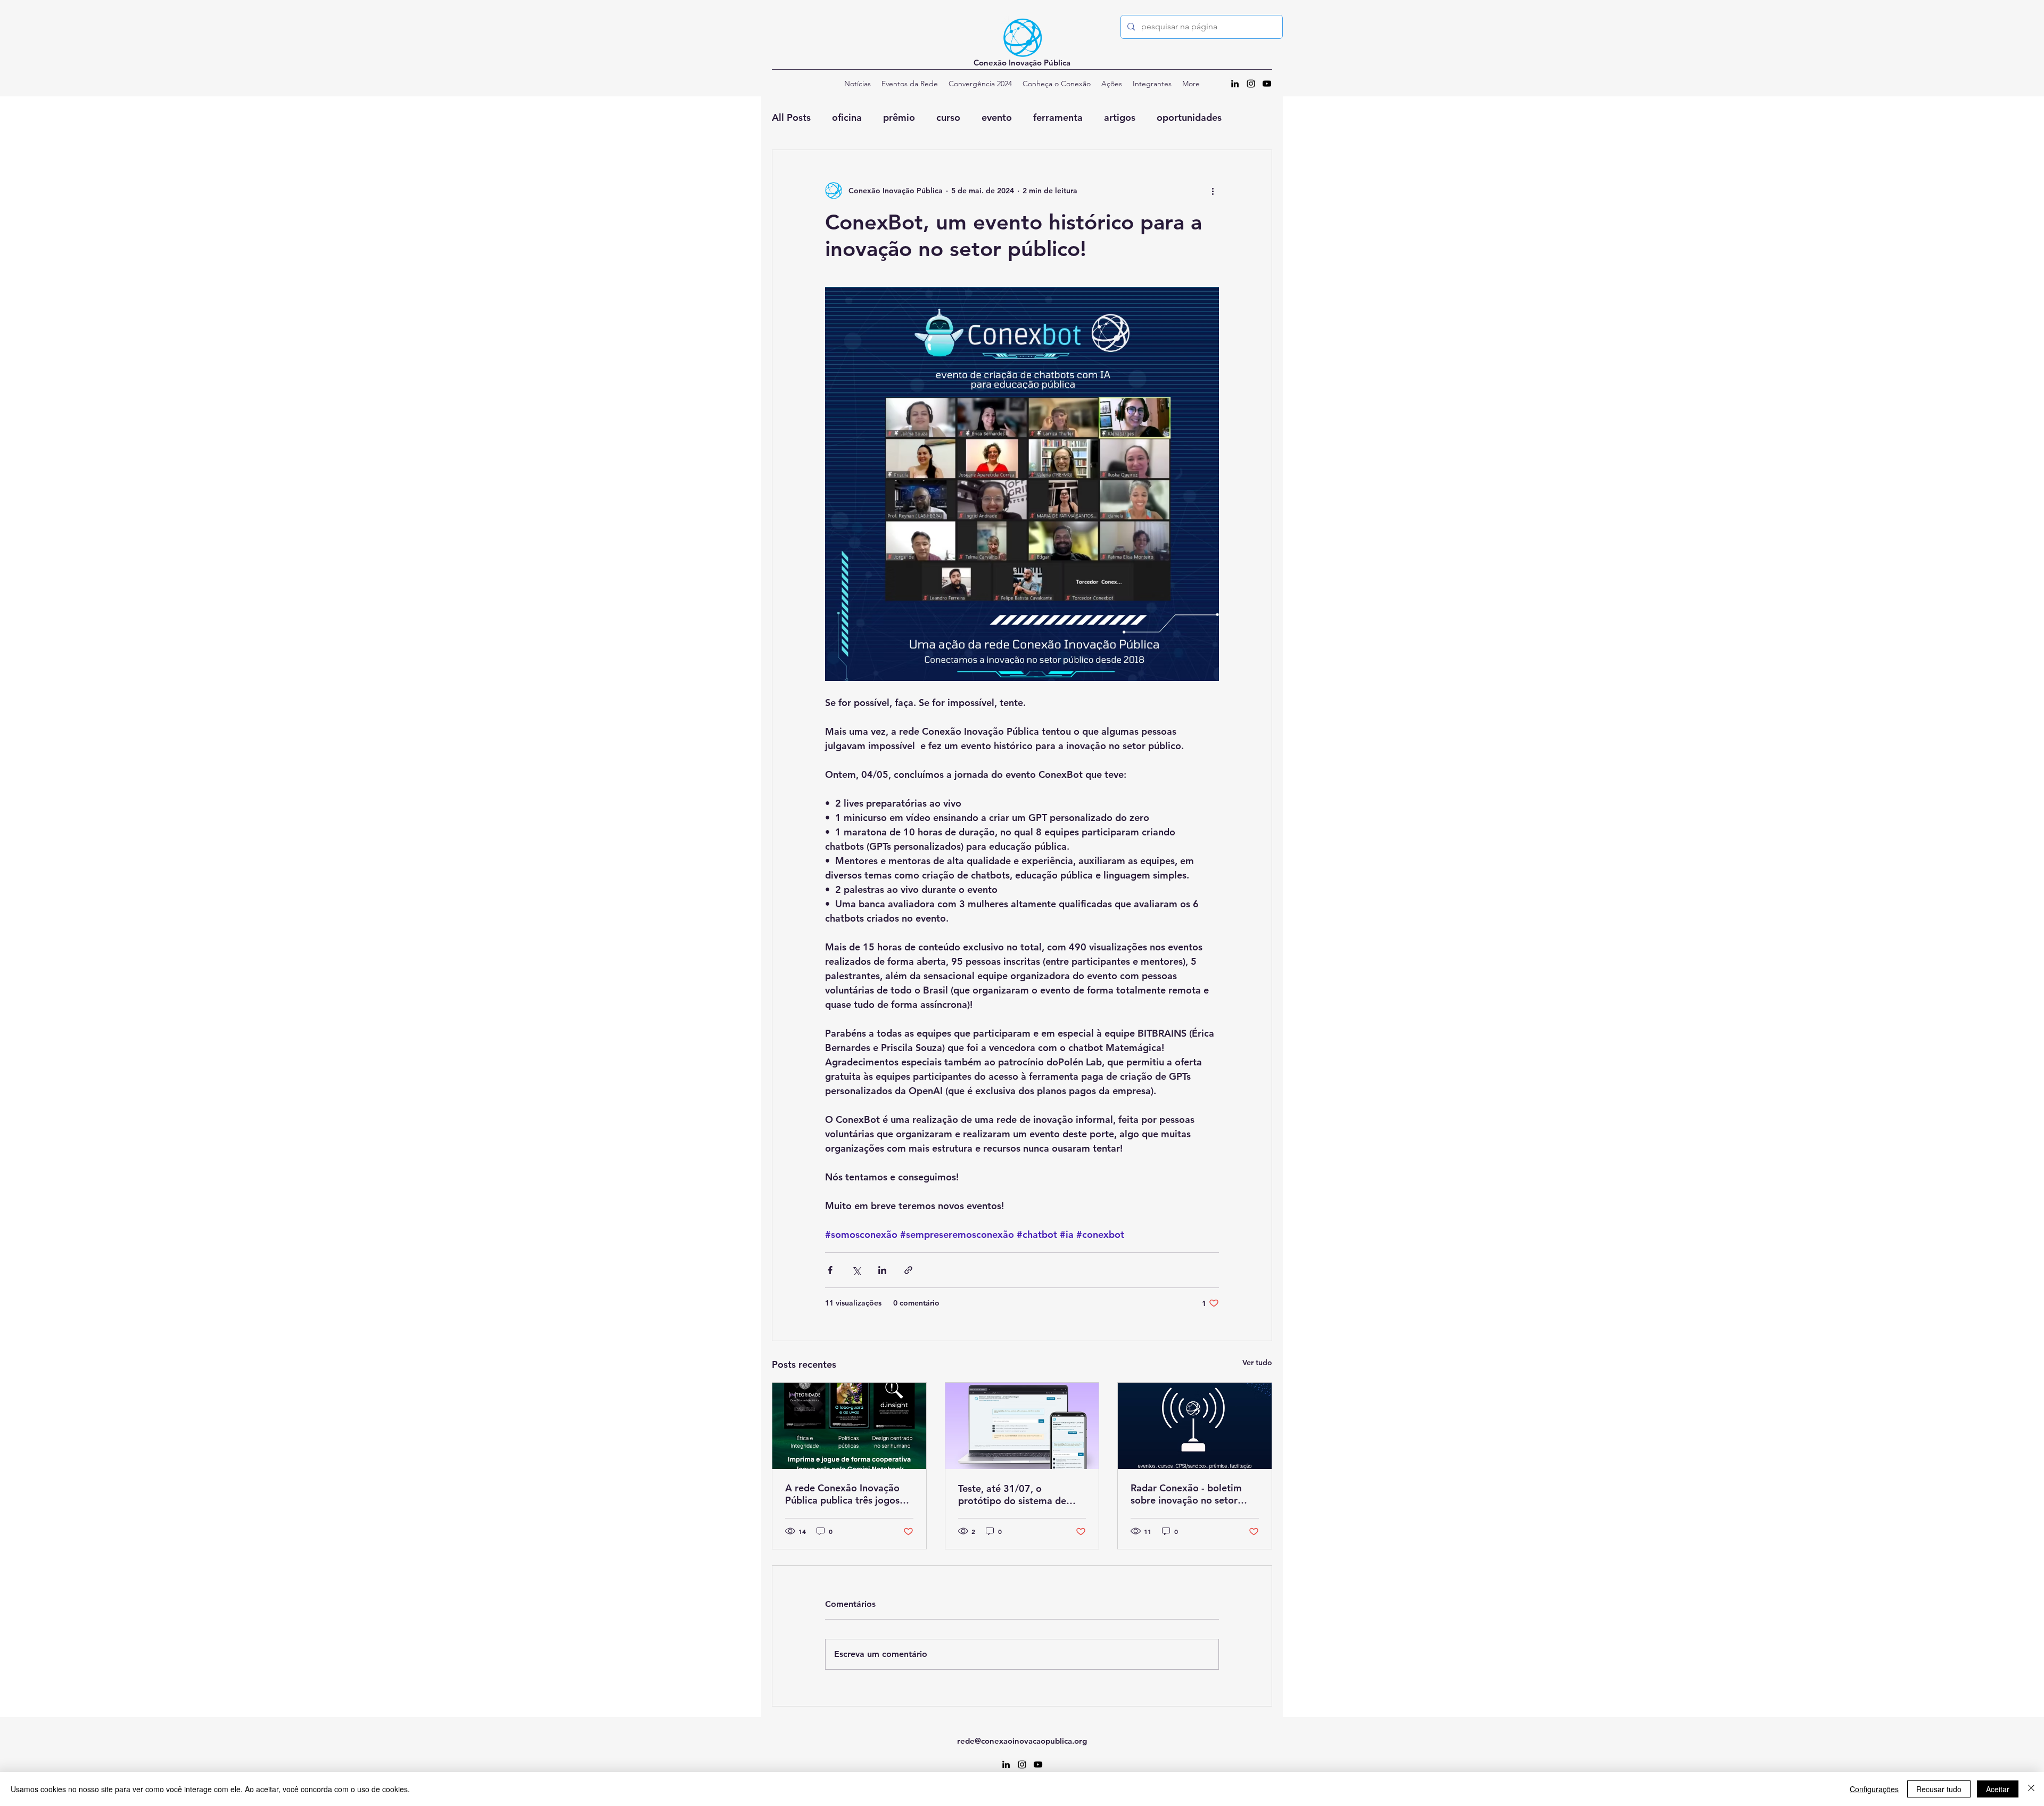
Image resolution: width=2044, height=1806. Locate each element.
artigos (1120, 117)
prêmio (899, 117)
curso (948, 117)
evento (997, 117)
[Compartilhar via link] (908, 1270)
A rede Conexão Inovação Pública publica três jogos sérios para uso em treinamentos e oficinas (842, 1494)
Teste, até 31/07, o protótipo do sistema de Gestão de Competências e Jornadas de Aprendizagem (1019, 1495)
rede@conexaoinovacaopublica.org (1022, 1741)
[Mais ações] (1213, 191)
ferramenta (1058, 117)
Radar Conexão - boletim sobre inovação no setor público (1186, 1494)
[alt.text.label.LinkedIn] (1235, 84)
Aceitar (1998, 1789)
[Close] (2031, 1789)
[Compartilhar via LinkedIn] (882, 1270)
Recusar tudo (1939, 1789)
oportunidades (1189, 117)
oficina (847, 117)
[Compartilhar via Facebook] (830, 1270)
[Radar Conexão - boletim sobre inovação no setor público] (1195, 1426)
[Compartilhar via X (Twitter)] (856, 1270)
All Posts (791, 117)
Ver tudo (1257, 1362)
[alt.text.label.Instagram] (1251, 84)
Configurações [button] (1874, 1789)
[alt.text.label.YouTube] (1267, 84)
